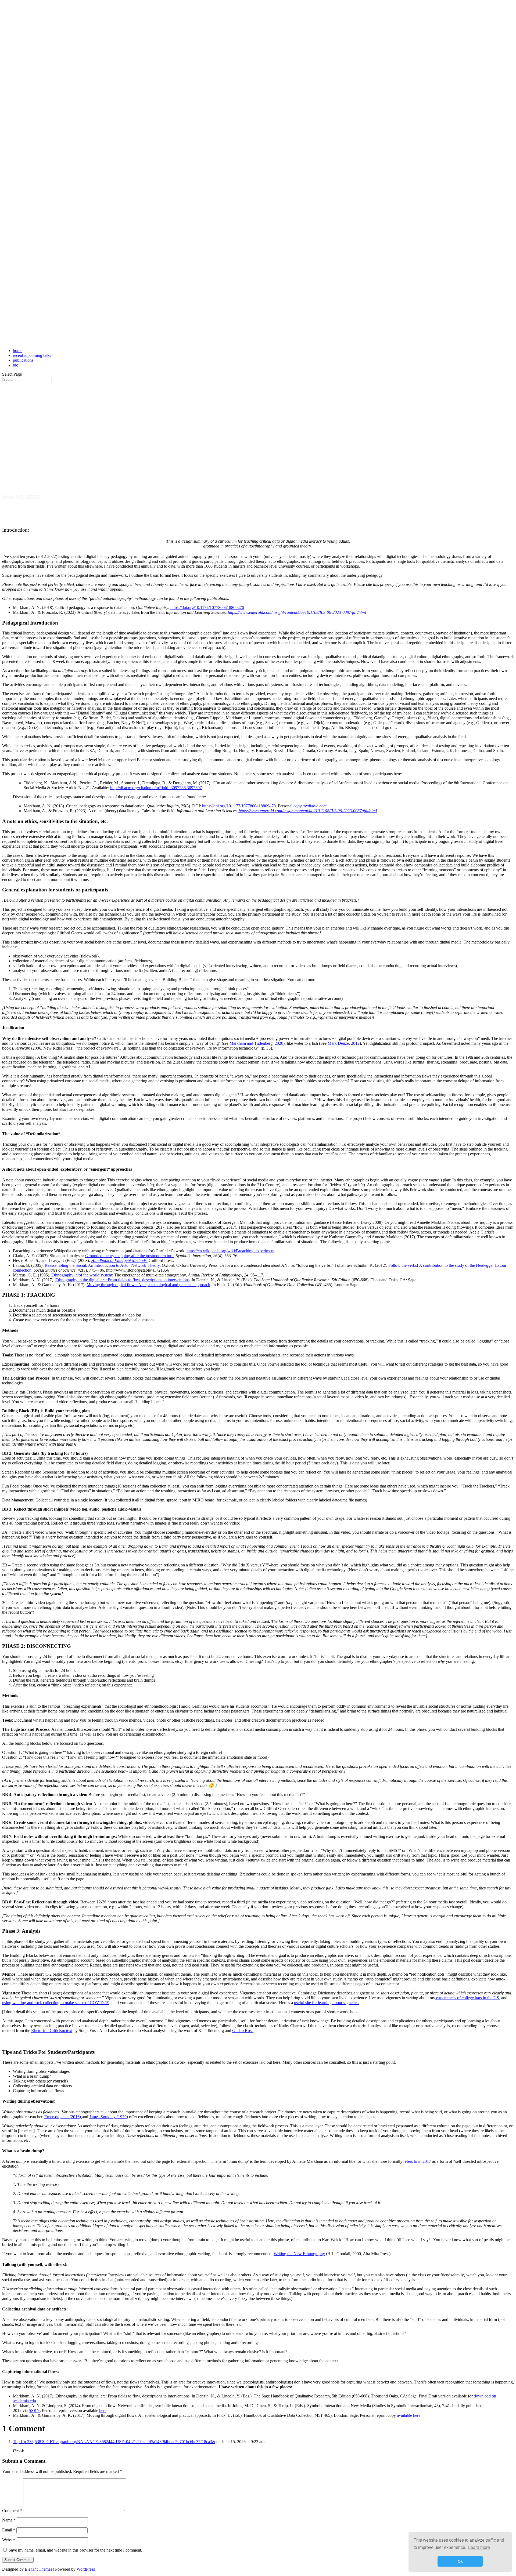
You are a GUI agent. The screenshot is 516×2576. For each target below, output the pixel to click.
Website (9, 2540)
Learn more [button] (479, 2547)
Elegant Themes (38, 2569)
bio (16, 365)
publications (23, 360)
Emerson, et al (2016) (63, 2117)
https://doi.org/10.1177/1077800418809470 (207, 607)
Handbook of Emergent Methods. (119, 1260)
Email (9, 2530)
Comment (12, 2511)
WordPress (86, 2569)
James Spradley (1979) (109, 2117)
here (103, 2410)
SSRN (34, 2410)
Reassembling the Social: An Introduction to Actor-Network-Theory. (103, 1265)
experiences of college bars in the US (467, 1998)
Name (9, 2520)
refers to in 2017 (417, 2161)
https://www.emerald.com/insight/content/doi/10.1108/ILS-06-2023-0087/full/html (296, 612)
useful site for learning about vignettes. (327, 2003)
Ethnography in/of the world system (82, 1275)
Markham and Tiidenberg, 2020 (256, 1043)
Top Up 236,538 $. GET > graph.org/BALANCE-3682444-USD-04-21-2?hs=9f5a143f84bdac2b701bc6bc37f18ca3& (114, 2442)
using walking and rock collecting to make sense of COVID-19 (56, 2003)
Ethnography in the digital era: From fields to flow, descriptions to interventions (122, 1280)
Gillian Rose (243, 2031)
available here (409, 2415)
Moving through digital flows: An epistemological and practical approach (148, 1285)
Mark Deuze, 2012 (344, 1043)
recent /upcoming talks (32, 355)
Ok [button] (460, 2561)
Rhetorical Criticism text (52, 2031)
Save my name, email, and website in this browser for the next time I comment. (75, 2550)
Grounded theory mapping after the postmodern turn (129, 1256)
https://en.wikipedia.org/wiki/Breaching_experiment (230, 1251)
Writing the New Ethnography (299, 2254)
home (18, 351)
